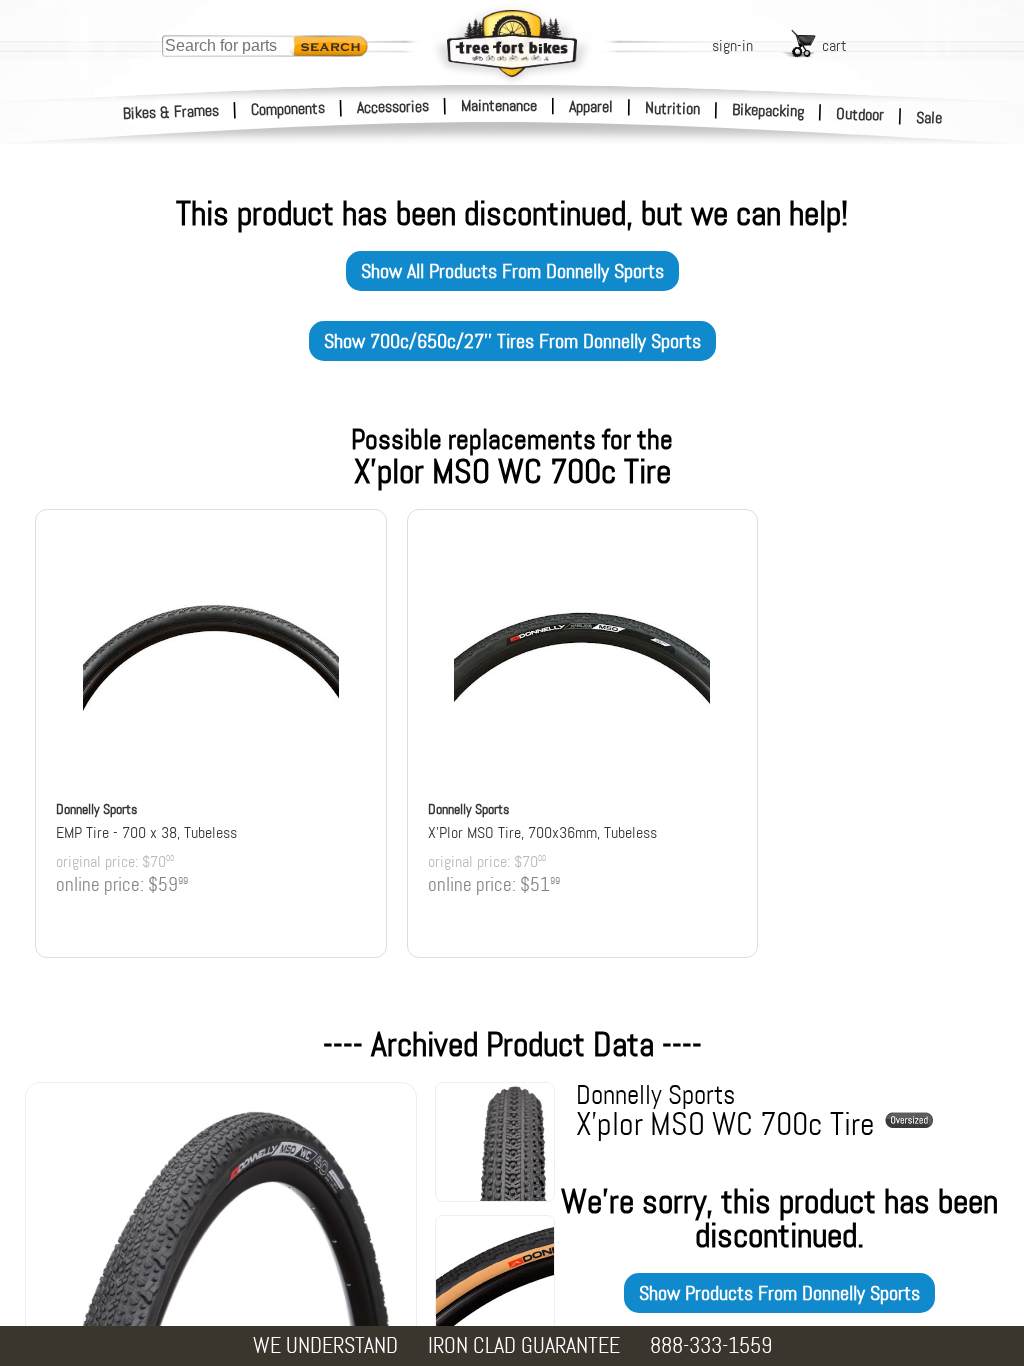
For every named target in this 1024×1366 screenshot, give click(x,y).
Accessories (393, 106)
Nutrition (672, 108)
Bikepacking (768, 110)
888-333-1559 (711, 1345)
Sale (929, 117)
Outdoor (860, 114)
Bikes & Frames (171, 112)
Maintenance (499, 105)
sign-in (732, 45)
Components (288, 108)
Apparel (591, 106)
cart (834, 45)
